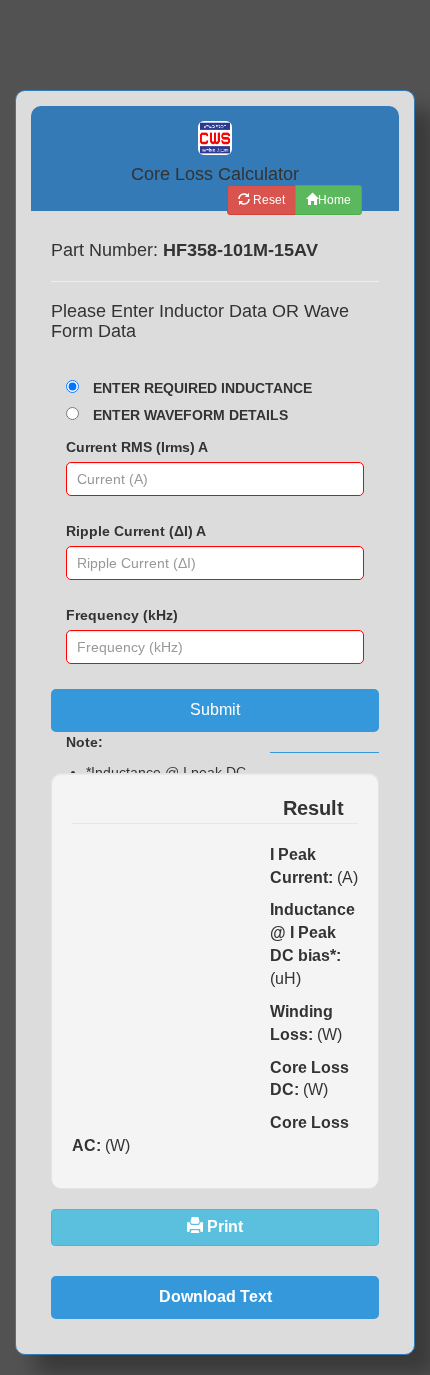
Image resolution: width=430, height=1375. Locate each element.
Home (334, 200)
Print (223, 1226)
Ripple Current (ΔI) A (136, 531)
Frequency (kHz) (122, 615)
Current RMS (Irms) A (137, 447)
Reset (267, 200)
